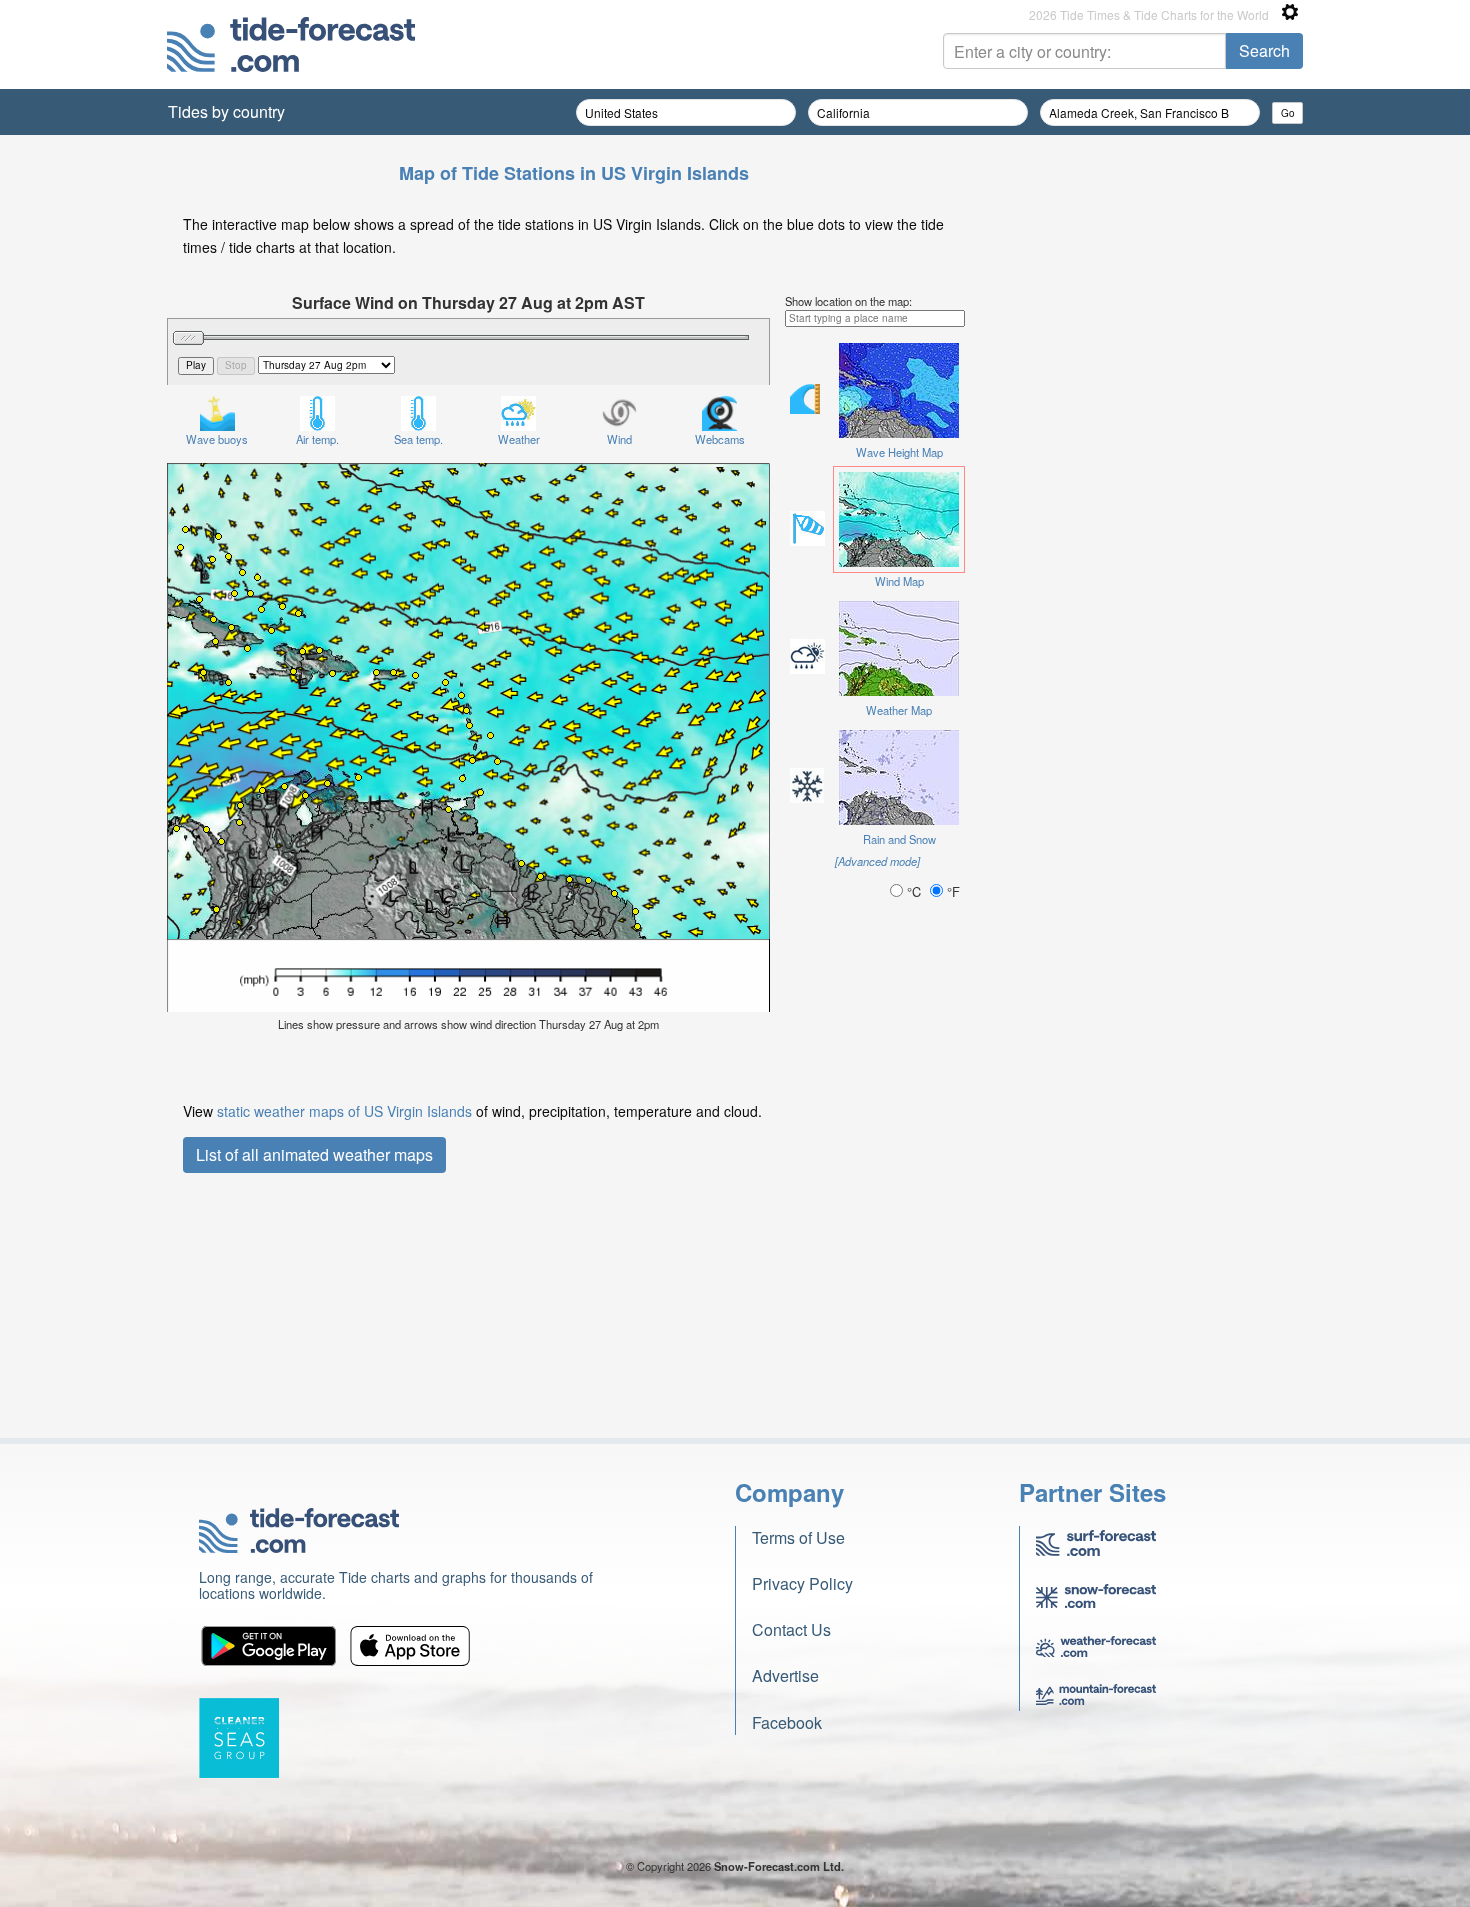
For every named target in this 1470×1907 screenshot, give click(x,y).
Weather (519, 439)
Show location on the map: (848, 301)
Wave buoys (217, 439)
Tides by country (226, 111)
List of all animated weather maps (314, 1154)
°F (951, 891)
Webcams (720, 439)
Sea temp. (418, 439)
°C (914, 891)
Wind (619, 439)
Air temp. (317, 439)
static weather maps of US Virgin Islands (344, 1111)
